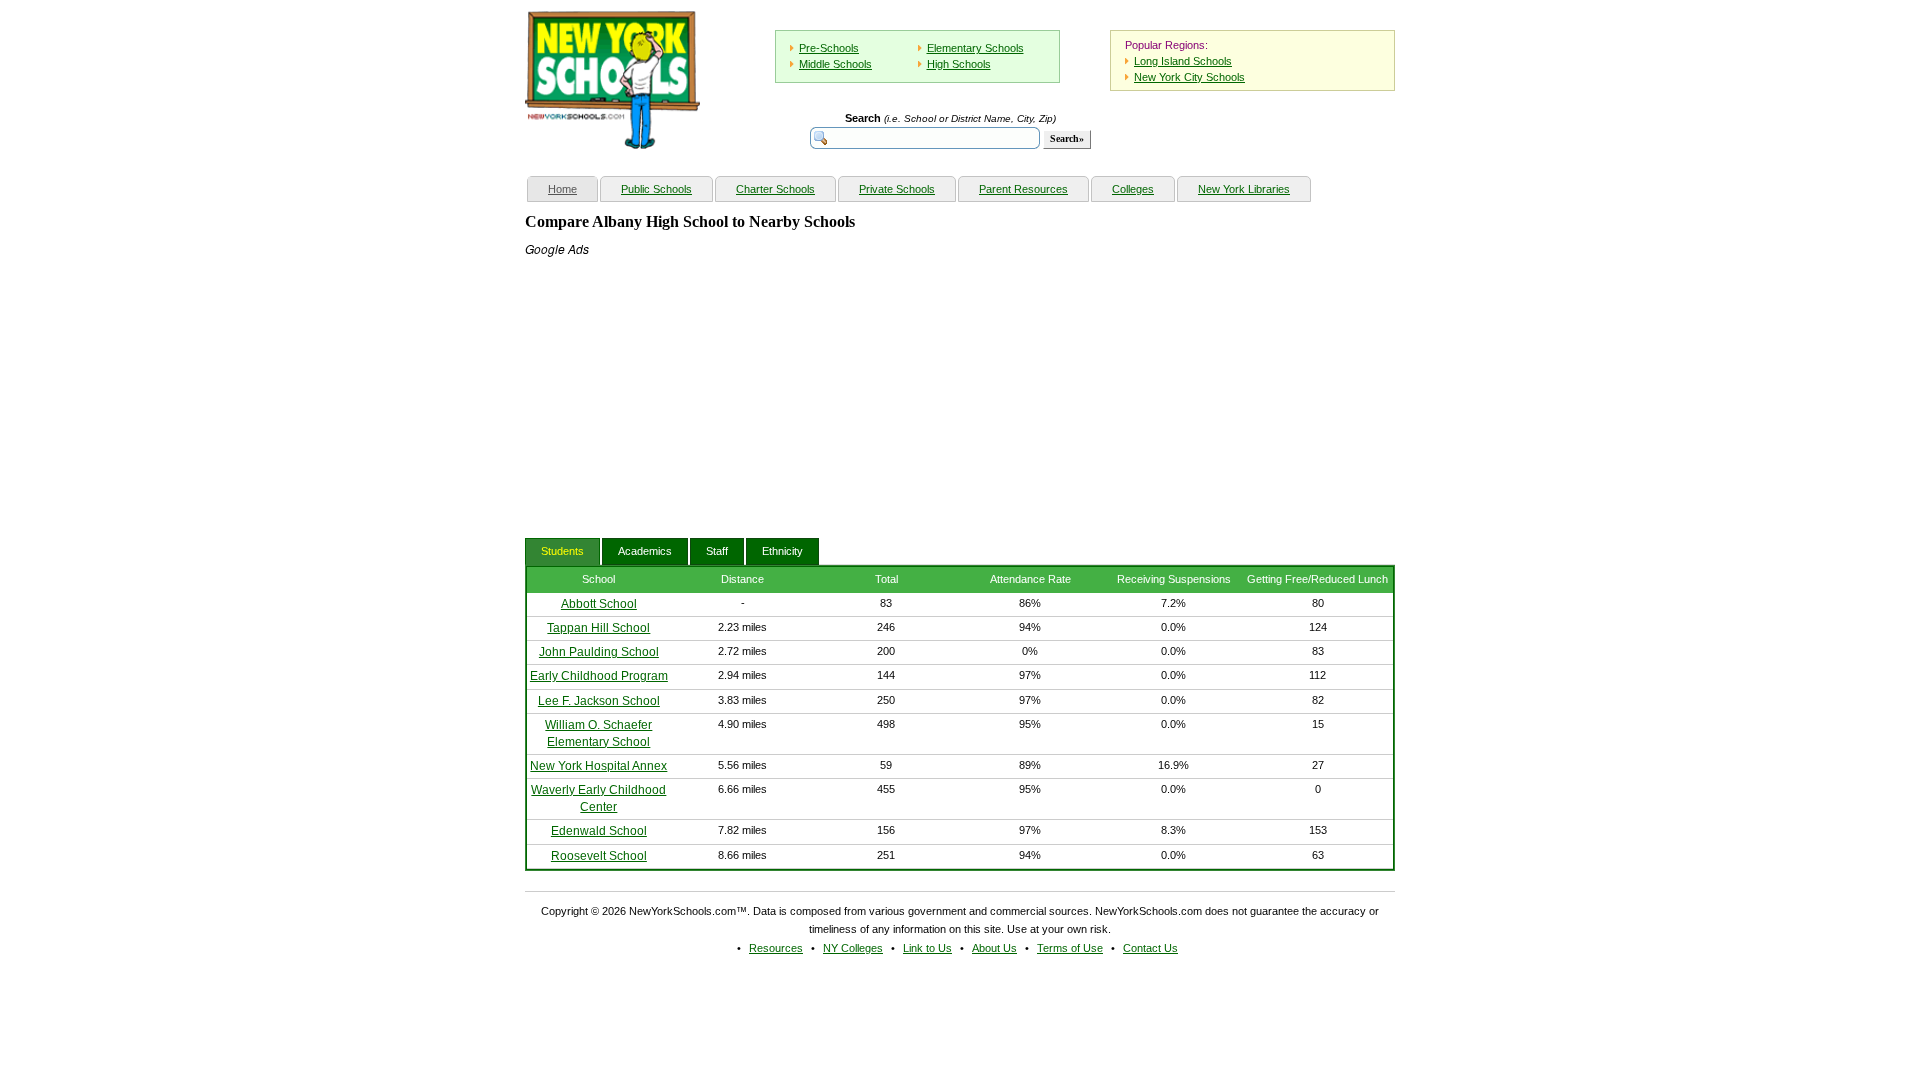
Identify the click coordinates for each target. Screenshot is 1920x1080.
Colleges (1133, 189)
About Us (994, 948)
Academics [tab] (645, 551)
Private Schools (897, 189)
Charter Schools (775, 189)
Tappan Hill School (598, 628)
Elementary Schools (975, 48)
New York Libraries (1244, 189)
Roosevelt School (599, 856)
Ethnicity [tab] (782, 551)
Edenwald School (599, 831)
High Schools (959, 64)
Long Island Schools (1183, 61)
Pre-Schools (829, 48)
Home (572, 188)
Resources (776, 948)
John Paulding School (599, 652)
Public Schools (656, 189)
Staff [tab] (717, 551)
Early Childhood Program (599, 676)
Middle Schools (835, 64)
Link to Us (927, 948)
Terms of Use (1070, 948)
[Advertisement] (675, 383)
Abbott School (599, 604)
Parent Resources (1023, 189)
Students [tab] (562, 551)
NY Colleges (853, 948)
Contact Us (1150, 948)
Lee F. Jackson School (599, 701)
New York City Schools (1189, 77)
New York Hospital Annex (598, 766)
